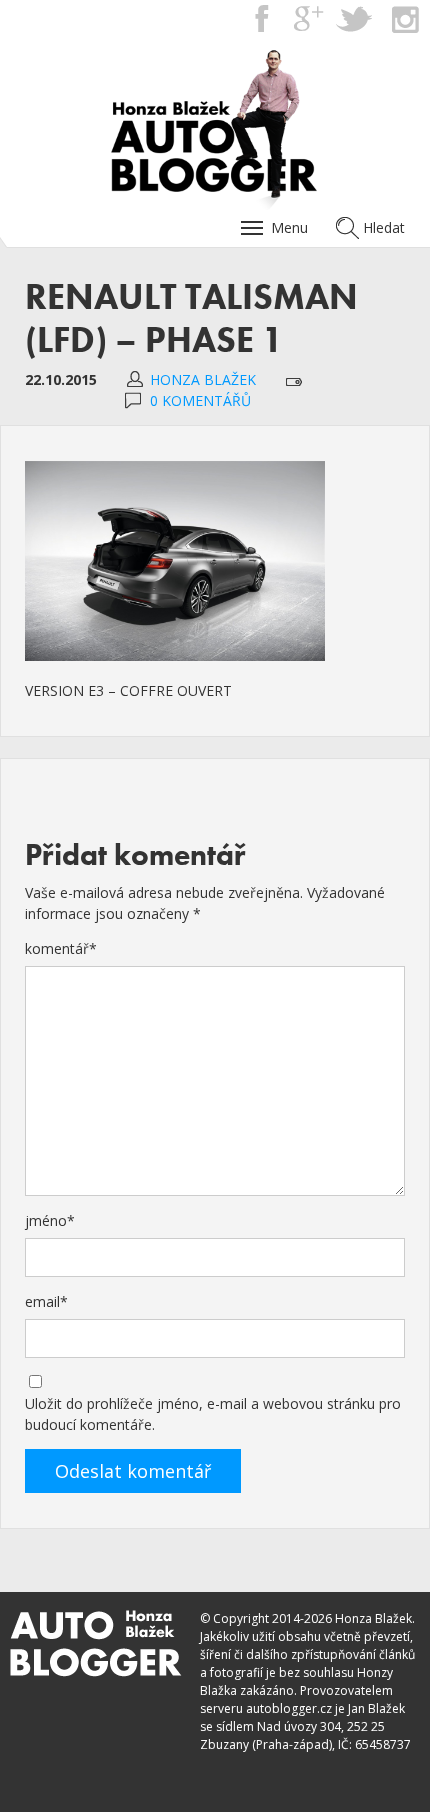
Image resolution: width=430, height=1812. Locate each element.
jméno (50, 1220)
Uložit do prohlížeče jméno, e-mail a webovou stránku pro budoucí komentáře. (213, 1414)
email (46, 1301)
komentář (61, 948)
